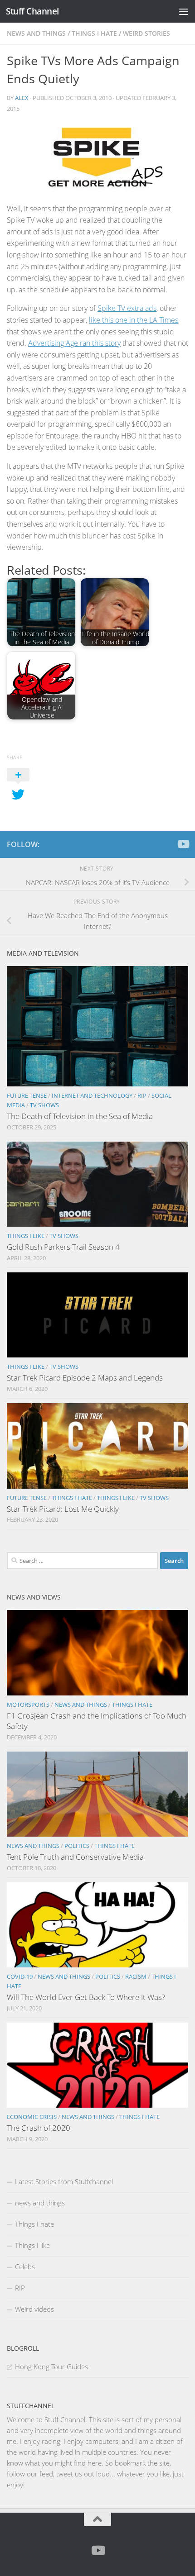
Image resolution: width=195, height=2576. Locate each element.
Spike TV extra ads (127, 308)
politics (77, 1846)
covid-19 (20, 1976)
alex (22, 98)
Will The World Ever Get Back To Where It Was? (86, 1997)
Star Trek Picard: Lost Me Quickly (63, 1509)
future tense (27, 1095)
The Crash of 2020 (39, 2128)
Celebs (25, 2266)
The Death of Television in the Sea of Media (80, 1116)
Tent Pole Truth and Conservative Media (75, 1857)
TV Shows (44, 1105)
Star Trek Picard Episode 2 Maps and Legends (85, 1378)
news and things (36, 33)
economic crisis (32, 2117)
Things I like (26, 1236)
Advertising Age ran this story (74, 343)
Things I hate (94, 33)
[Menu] (184, 11)
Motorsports (28, 1705)
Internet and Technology (92, 1095)
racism (136, 1976)
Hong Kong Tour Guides (51, 2366)
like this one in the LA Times (134, 320)
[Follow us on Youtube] (183, 844)
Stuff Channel (32, 11)
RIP (142, 1095)
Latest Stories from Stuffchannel (64, 2181)
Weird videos (34, 2309)
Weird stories (146, 33)
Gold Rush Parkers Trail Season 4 (63, 1247)
